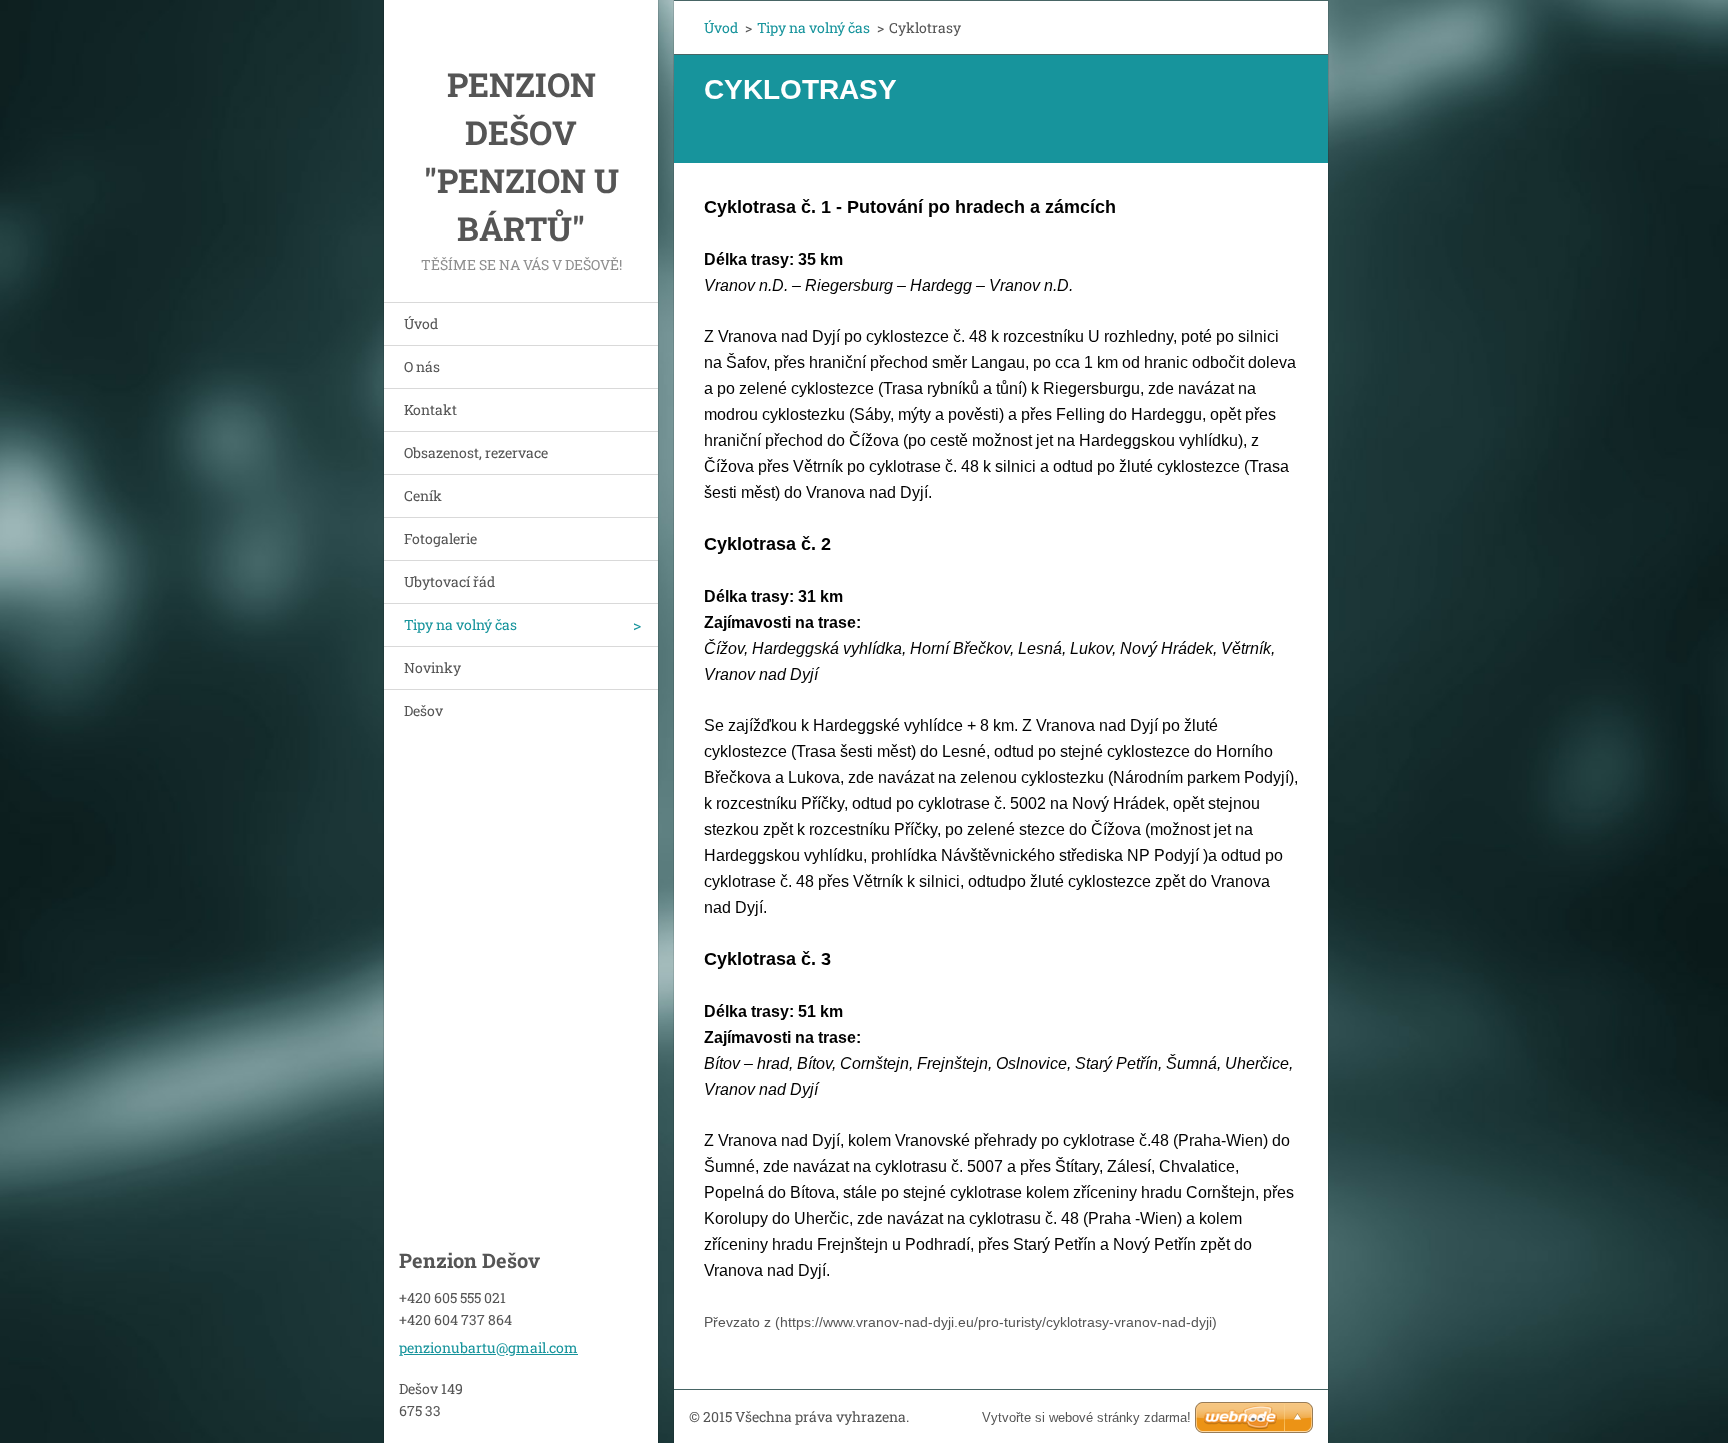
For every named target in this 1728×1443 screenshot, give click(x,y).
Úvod (421, 323)
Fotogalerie (440, 538)
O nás (422, 366)
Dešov (423, 710)
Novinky (432, 667)
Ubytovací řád (449, 581)
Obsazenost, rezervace (476, 452)
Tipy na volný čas (460, 624)
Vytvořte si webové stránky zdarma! (1086, 1417)
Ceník (423, 495)
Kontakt (430, 409)
